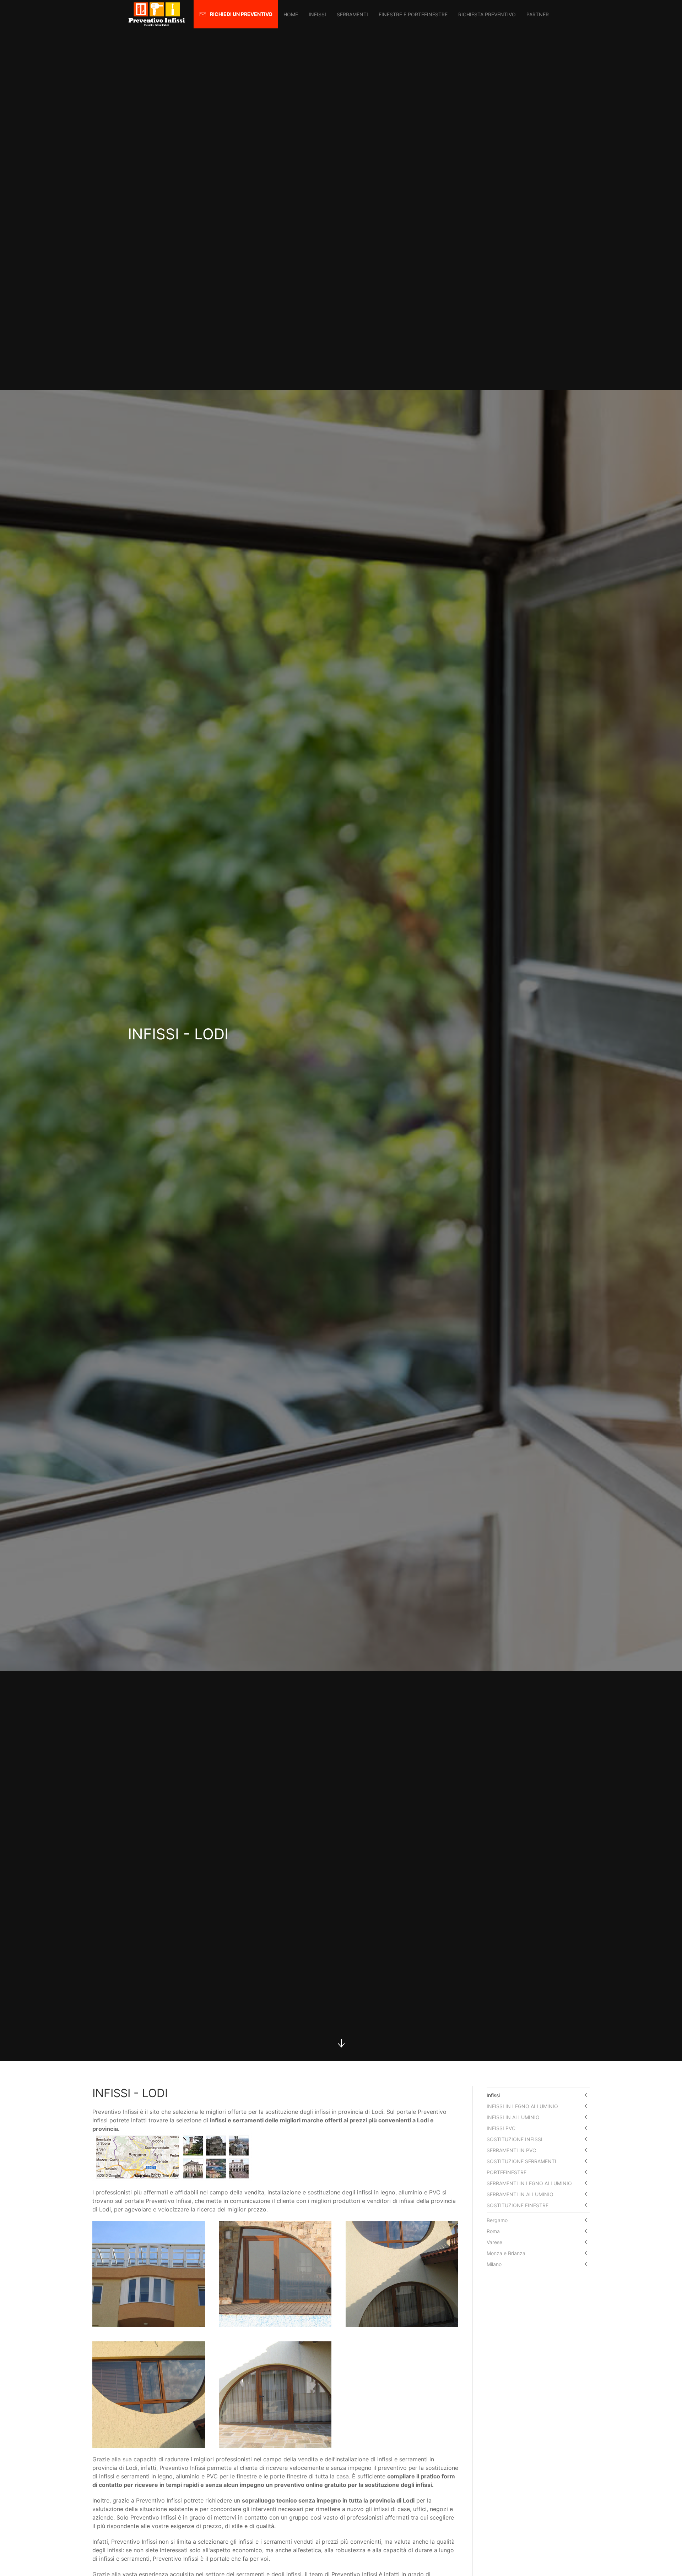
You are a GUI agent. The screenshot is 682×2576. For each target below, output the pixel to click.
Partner (538, 14)
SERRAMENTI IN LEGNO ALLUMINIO (529, 2183)
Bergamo (497, 2220)
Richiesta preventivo (487, 14)
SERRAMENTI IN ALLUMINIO (520, 2194)
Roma (493, 2231)
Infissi (317, 14)
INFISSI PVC (501, 2128)
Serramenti (352, 14)
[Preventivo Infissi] (157, 14)
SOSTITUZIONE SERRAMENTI (521, 2161)
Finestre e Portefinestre (413, 14)
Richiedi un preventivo (241, 14)
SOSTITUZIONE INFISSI (515, 2139)
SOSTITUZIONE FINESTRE (518, 2205)
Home (291, 14)
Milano (494, 2264)
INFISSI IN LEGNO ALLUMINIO (522, 2106)
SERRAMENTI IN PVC (511, 2150)
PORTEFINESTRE (507, 2172)
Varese (494, 2242)
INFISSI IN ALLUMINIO (513, 2117)
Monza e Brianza (506, 2253)
